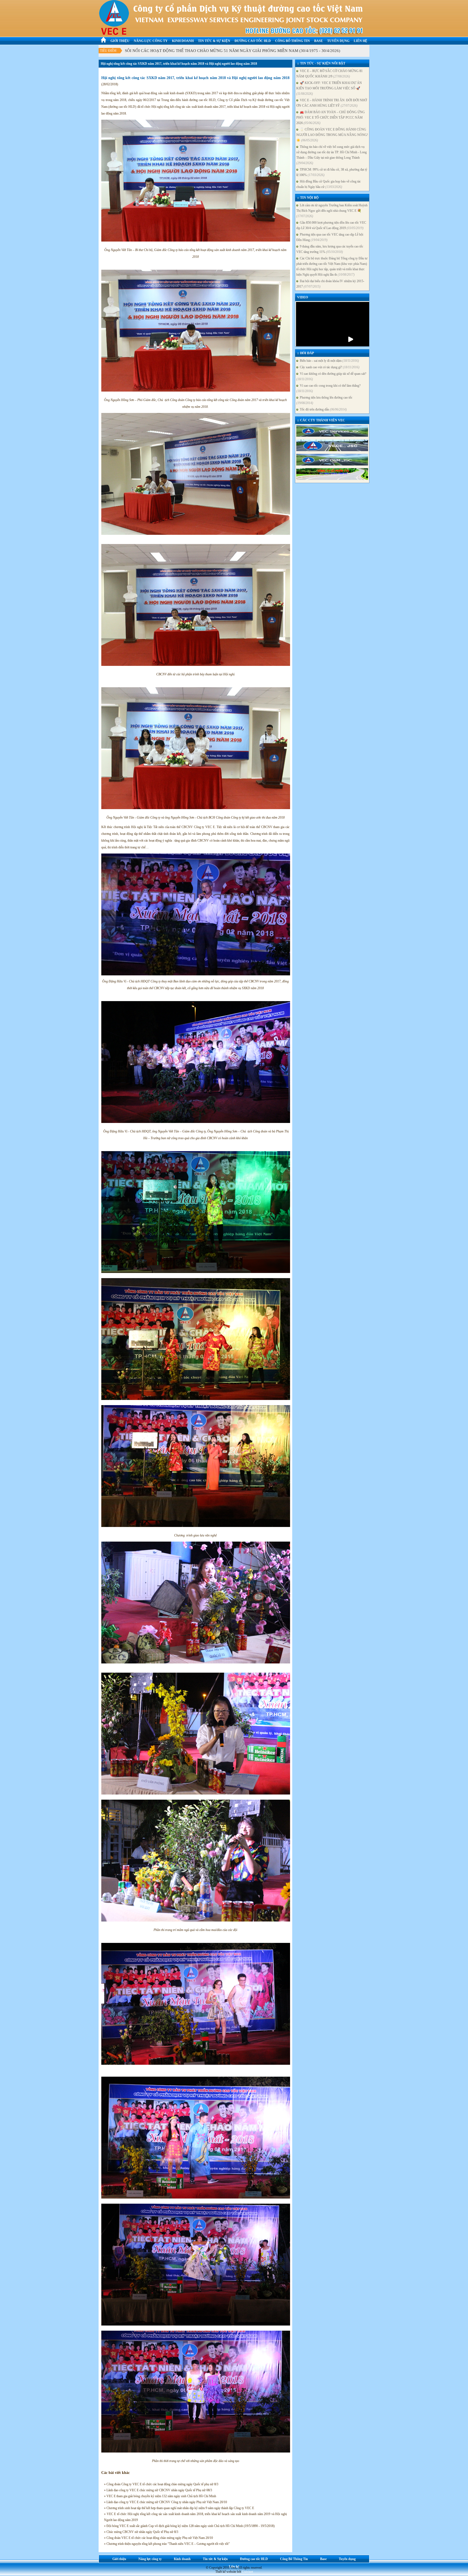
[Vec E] (332, 446)
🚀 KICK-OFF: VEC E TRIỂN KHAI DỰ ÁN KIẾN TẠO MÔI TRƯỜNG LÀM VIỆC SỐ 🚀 (329, 88)
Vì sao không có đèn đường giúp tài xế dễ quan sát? (331, 376)
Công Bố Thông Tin (292, 41)
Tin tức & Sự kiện (214, 41)
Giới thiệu (120, 41)
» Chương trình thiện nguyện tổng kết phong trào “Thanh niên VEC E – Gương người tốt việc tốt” (167, 2544)
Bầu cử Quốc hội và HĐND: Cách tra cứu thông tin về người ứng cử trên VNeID (193, 51)
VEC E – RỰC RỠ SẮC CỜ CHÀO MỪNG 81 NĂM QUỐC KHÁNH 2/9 (329, 74)
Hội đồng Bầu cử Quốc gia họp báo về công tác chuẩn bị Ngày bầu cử (329, 184)
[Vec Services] (332, 431)
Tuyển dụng (338, 41)
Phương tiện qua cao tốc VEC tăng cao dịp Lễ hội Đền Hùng (330, 237)
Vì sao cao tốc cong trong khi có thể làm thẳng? (328, 388)
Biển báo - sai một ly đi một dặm (329, 361)
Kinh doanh (183, 41)
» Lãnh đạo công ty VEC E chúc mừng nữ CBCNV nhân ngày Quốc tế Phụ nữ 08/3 (158, 2490)
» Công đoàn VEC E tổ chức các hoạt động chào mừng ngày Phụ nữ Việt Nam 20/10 (158, 2538)
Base (318, 41)
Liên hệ (360, 41)
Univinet (247, 2572)
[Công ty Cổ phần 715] (332, 474)
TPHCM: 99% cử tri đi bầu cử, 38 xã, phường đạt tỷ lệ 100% (332, 172)
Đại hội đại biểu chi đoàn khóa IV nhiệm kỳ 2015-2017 (330, 284)
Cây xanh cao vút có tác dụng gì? (329, 367)
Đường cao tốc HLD (253, 41)
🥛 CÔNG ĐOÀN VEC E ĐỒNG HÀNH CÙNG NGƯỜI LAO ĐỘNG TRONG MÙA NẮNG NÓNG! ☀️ (332, 135)
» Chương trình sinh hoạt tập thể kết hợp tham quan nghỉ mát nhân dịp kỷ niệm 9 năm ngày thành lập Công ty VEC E (179, 2508)
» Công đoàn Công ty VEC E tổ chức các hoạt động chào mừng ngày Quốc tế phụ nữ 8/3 (161, 2484)
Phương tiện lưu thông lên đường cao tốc (324, 400)
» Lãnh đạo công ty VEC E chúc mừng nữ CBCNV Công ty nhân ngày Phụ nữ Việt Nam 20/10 (165, 2502)
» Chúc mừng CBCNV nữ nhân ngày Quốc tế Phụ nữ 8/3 (141, 2532)
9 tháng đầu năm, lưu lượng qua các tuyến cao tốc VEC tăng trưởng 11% (330, 249)
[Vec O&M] (332, 460)
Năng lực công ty (151, 41)
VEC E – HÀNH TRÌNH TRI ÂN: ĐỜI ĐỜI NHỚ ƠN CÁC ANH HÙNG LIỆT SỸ (332, 103)
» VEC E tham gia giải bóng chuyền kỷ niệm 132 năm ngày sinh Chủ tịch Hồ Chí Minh (160, 2496)
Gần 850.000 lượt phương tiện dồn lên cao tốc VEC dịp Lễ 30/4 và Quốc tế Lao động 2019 (331, 225)
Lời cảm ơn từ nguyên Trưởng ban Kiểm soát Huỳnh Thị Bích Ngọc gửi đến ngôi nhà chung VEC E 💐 (332, 211)
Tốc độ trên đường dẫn (322, 409)
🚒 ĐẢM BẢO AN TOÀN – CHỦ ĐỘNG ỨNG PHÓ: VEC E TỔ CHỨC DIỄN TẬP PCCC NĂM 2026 (331, 118)
